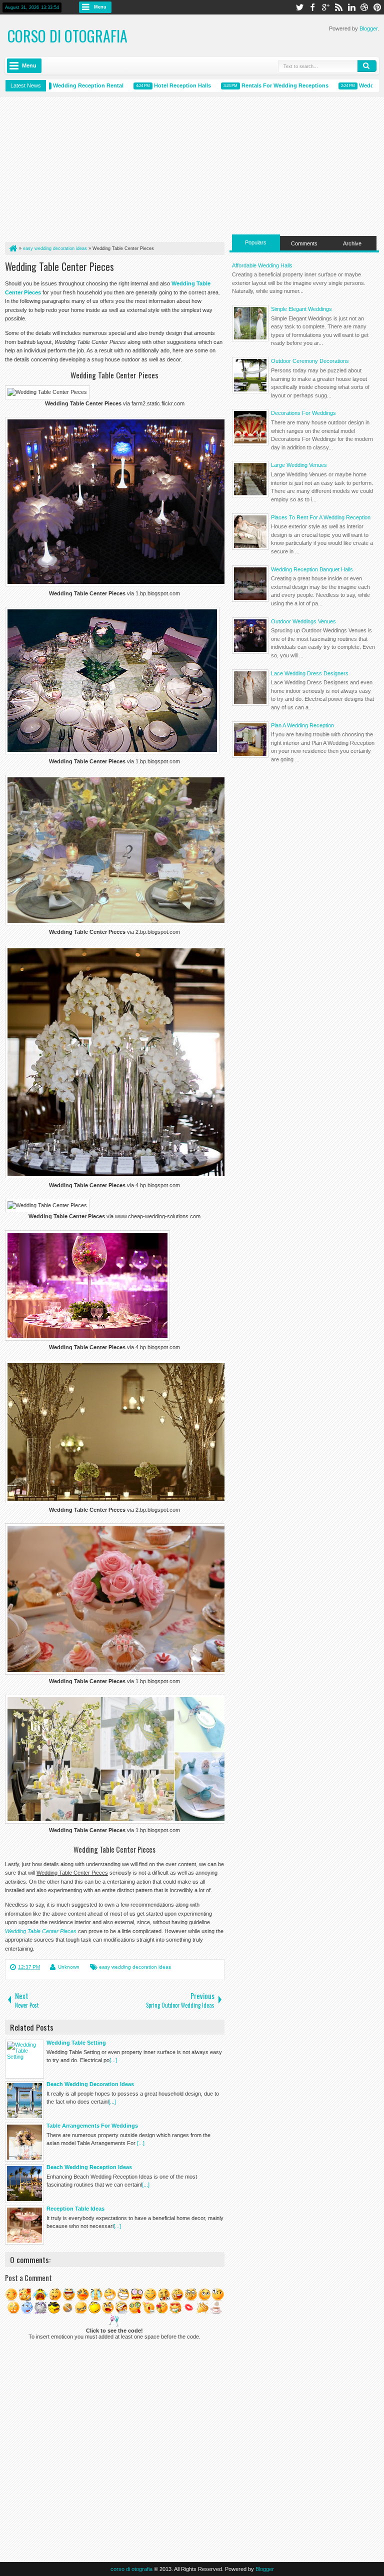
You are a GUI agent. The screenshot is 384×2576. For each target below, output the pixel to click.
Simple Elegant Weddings (301, 309)
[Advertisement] (115, 172)
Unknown (69, 1967)
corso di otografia (67, 36)
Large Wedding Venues (299, 465)
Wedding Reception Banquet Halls (312, 569)
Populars (256, 242)
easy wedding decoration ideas (135, 1967)
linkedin (351, 7)
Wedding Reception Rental (59, 85)
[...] (113, 2060)
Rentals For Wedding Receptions (255, 85)
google (325, 7)
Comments (304, 243)
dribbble (364, 7)
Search (367, 66)
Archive (352, 243)
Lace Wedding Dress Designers (310, 673)
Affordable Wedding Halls (262, 265)
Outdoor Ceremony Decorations (310, 361)
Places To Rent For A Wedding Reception (321, 517)
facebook (312, 7)
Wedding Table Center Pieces (59, 266)
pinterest (377, 7)
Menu (100, 7)
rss (338, 7)
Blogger (368, 28)
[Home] (12, 248)
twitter (299, 7)
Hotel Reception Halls (153, 85)
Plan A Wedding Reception (302, 725)
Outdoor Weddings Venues (303, 621)
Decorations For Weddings (303, 413)
